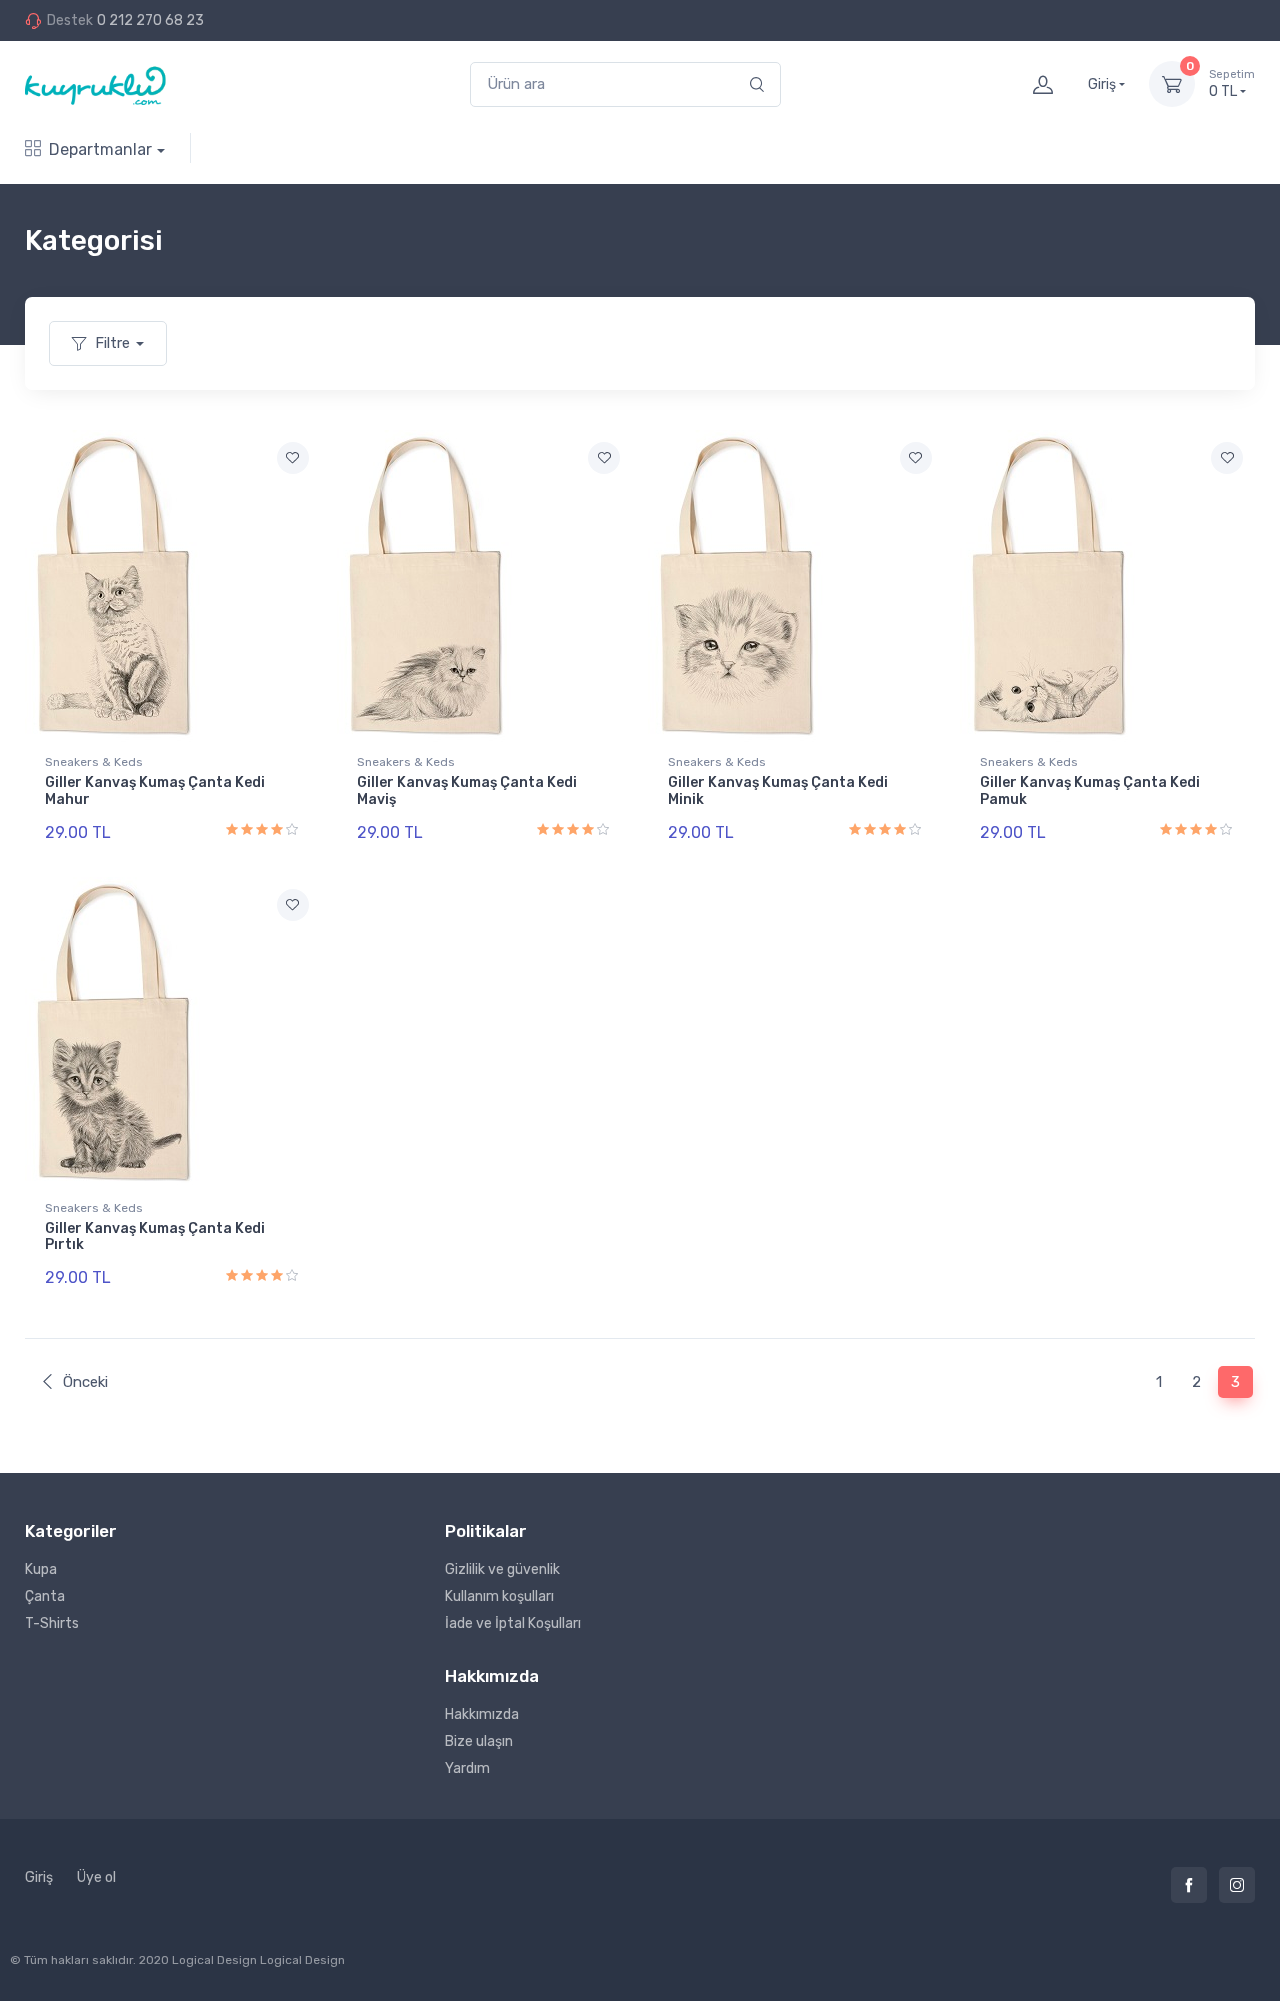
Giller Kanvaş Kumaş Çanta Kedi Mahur (155, 791)
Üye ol (96, 1877)
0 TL (1232, 84)
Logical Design (302, 1960)
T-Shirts (52, 1623)
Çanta (45, 1596)
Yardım (467, 1768)
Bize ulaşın (479, 1741)
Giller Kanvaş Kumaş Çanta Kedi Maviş (467, 791)
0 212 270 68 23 (150, 20)
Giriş (39, 1877)
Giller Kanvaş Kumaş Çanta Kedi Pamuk (1090, 791)
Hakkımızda (482, 1714)
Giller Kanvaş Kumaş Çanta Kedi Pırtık (155, 1237)
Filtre (112, 343)
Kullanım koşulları (499, 1596)
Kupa (41, 1569)
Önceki (85, 1382)
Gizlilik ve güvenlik (502, 1569)
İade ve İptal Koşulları (513, 1623)
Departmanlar (100, 149)
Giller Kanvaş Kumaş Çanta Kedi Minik (778, 791)
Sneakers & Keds (94, 762)
